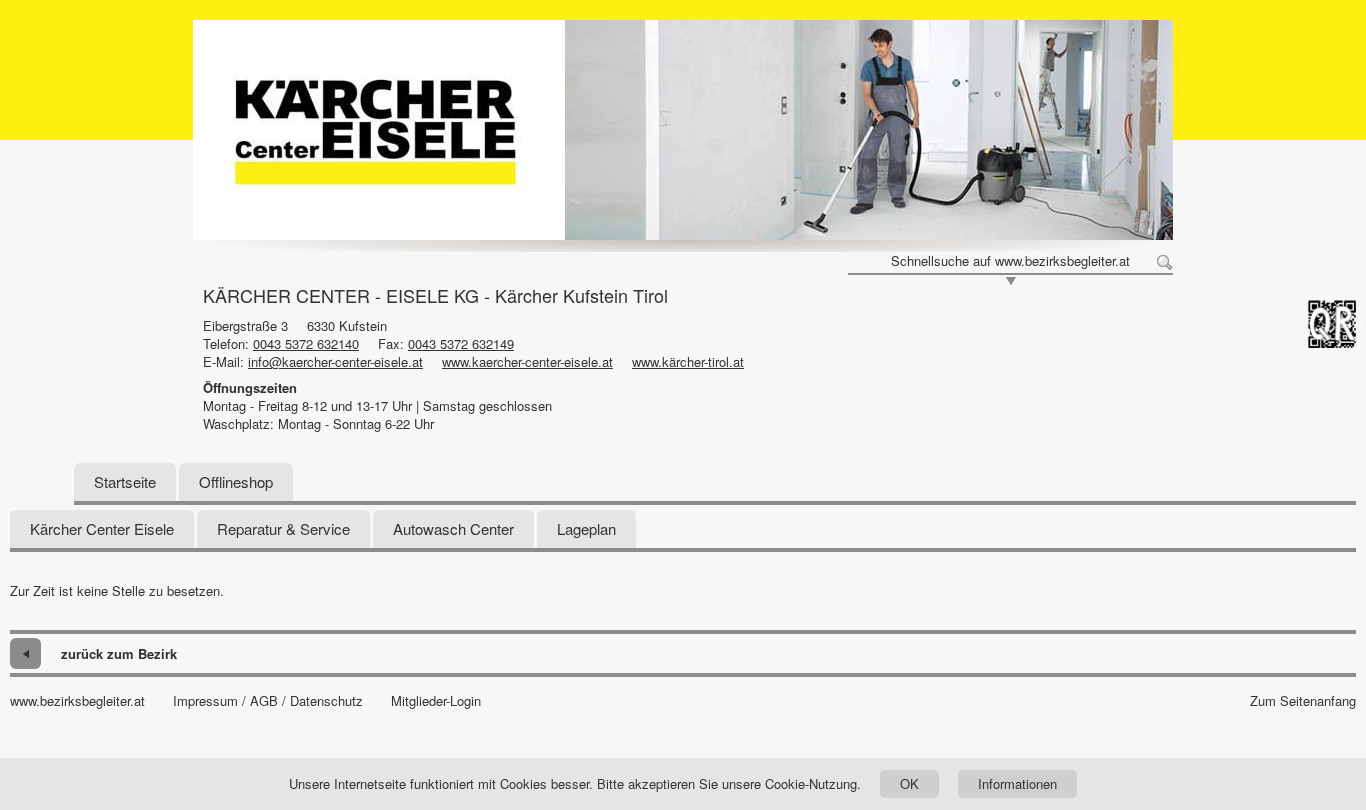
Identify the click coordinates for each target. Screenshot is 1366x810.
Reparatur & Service (283, 528)
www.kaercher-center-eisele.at (527, 361)
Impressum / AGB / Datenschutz (268, 701)
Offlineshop (236, 481)
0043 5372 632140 (306, 343)
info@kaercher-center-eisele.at (335, 361)
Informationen (1017, 783)
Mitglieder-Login (436, 701)
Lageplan (586, 528)
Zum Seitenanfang (1303, 701)
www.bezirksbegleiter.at (77, 701)
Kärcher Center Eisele (102, 528)
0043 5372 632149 (461, 343)
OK (909, 783)
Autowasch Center (453, 528)
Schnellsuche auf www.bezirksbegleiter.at (1010, 261)
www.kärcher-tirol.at (688, 361)
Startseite (125, 481)
